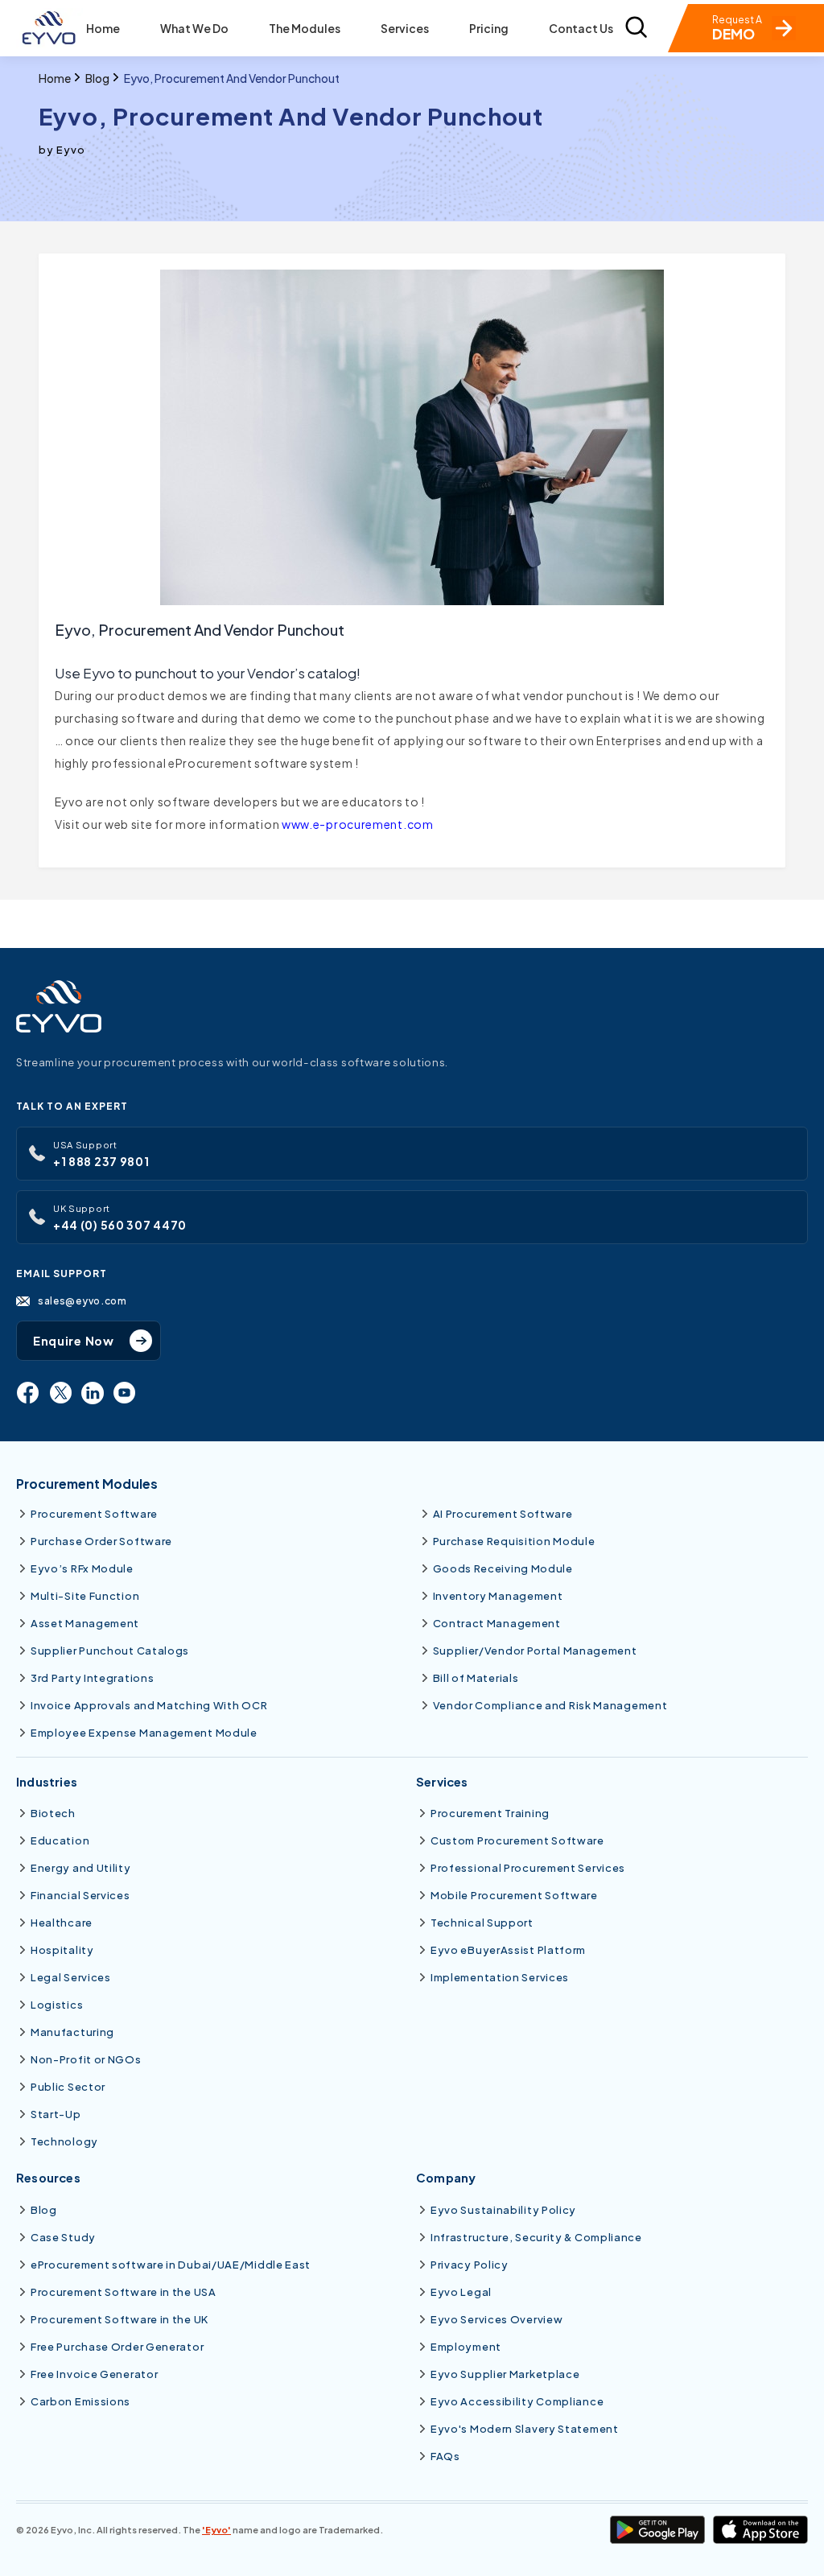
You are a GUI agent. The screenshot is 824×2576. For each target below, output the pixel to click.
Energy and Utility (81, 1868)
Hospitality (62, 1950)
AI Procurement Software (503, 1514)
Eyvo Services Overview (496, 2319)
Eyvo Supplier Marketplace (505, 2374)
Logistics (57, 2005)
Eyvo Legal (461, 2292)
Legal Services (71, 1977)
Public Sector (68, 2087)
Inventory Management (498, 1596)
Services (405, 29)
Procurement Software (94, 1514)
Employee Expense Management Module (144, 1733)
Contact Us (581, 29)
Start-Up (56, 2114)
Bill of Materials (476, 1678)
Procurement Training (490, 1813)
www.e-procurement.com (358, 824)
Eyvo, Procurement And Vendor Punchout (232, 78)
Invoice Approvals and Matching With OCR (149, 1705)
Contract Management (497, 1623)
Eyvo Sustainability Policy (503, 2210)
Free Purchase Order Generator (117, 2347)
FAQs (445, 2456)
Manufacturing (72, 2032)
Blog (97, 78)
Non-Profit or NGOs (86, 2059)
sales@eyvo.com (82, 1300)
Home (103, 29)
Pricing (489, 29)
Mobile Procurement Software (514, 1895)
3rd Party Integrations (92, 1678)
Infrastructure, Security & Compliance (536, 2237)
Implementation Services (500, 1977)
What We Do (194, 29)
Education (60, 1840)
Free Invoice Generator (94, 2374)
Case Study (63, 2237)
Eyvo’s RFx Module (82, 1568)
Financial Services (80, 1895)
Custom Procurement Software (517, 1840)
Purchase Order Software (101, 1541)
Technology (64, 2141)
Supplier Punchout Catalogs (110, 1651)
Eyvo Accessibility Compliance (517, 2401)
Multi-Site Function (85, 1596)
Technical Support (482, 1923)
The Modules (305, 29)
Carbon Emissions (80, 2401)
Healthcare (62, 1923)
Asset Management (85, 1623)
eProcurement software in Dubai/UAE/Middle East (171, 2265)
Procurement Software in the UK (119, 2319)
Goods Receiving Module (503, 1568)
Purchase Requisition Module (514, 1541)
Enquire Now (74, 1341)
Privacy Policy (470, 2265)
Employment (466, 2347)
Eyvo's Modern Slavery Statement (525, 2429)
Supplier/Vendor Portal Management (535, 1651)
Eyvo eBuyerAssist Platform (508, 1950)
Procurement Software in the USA (124, 2292)
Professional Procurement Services (528, 1868)
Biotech (53, 1813)
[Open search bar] (636, 29)
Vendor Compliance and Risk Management (550, 1705)
